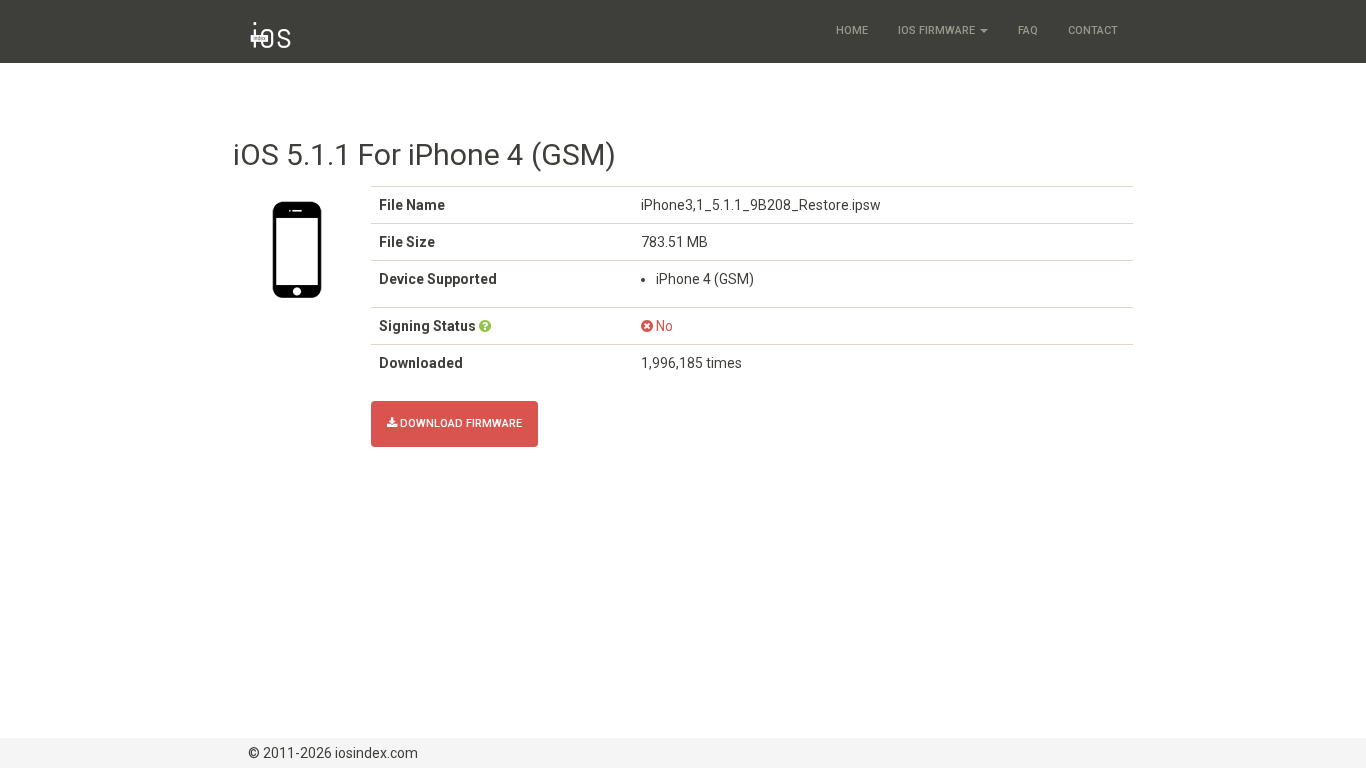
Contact (1093, 30)
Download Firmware (459, 423)
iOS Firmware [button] (938, 30)
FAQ (1028, 30)
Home (852, 30)
